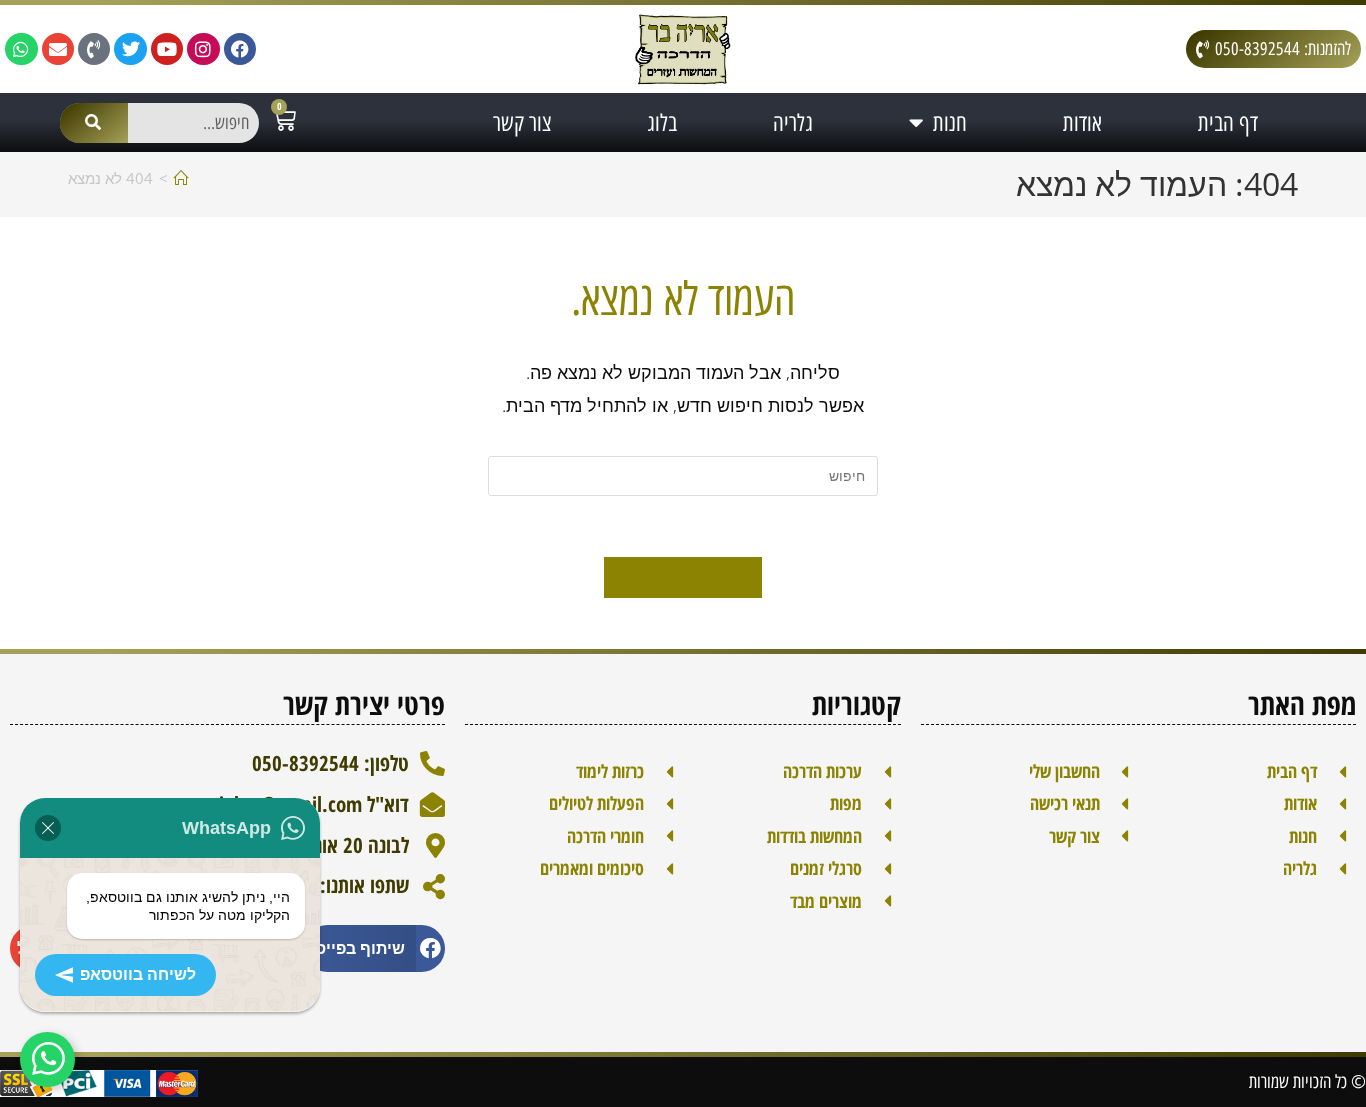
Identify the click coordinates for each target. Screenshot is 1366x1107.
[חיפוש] (94, 123)
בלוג (662, 123)
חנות (950, 123)
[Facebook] (240, 49)
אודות (1082, 123)
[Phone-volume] (94, 49)
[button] (375, 948)
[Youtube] (167, 49)
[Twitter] (130, 49)
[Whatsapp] (21, 49)
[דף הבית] (181, 178)
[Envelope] (58, 49)
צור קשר (522, 123)
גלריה (793, 123)
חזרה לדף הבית (683, 577)
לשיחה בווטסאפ (138, 974)
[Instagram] (203, 49)
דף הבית (1228, 123)
